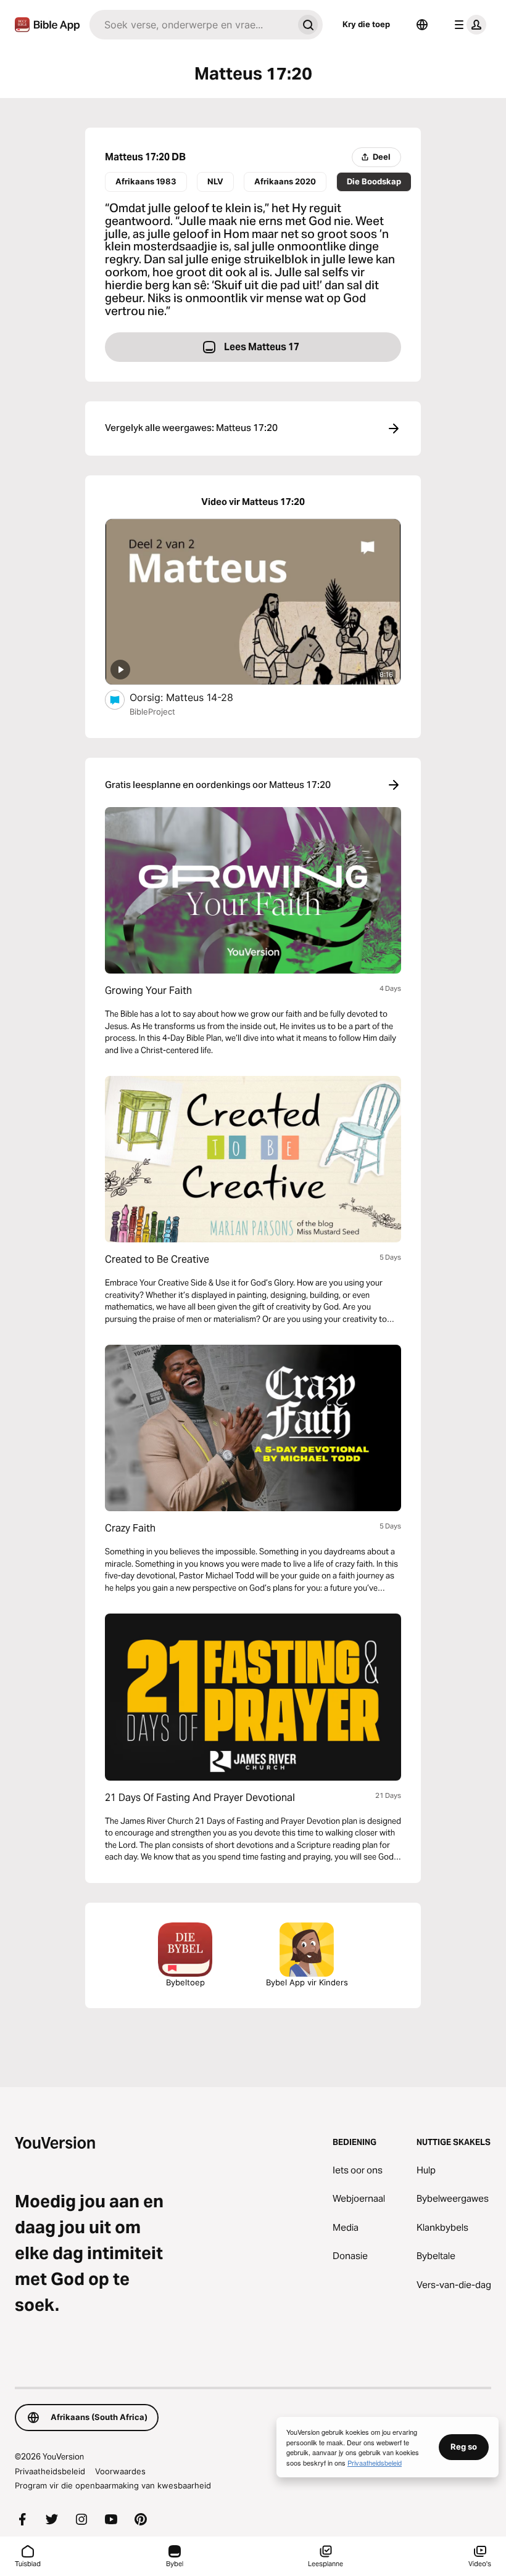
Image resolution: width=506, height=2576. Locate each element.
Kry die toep (366, 24)
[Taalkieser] (422, 25)
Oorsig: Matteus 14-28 (193, 697)
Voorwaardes (120, 2471)
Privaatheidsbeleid (50, 2471)
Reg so (464, 2447)
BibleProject (152, 712)
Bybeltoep (185, 1982)
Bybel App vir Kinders (307, 1982)
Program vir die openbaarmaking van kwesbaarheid (113, 2485)
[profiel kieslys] (468, 25)
